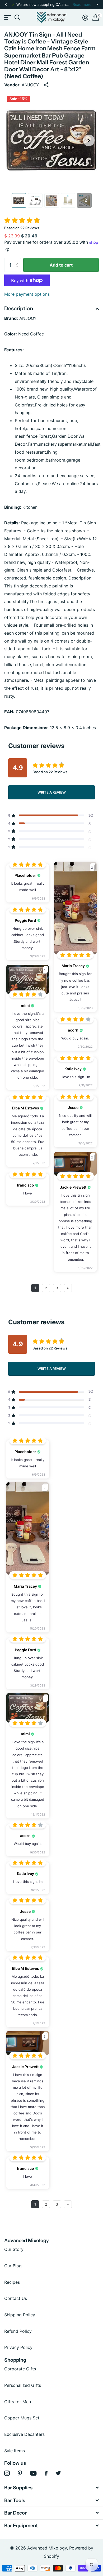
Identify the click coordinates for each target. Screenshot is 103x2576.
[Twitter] (58, 2473)
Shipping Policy (20, 2315)
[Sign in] (85, 17)
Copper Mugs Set (22, 2418)
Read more (82, 5)
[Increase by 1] (18, 260)
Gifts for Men (18, 2402)
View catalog (7, 18)
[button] (6, 5)
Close (51, 2488)
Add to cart (61, 265)
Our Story (14, 2249)
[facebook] (46, 2473)
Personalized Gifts (23, 2385)
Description (19, 308)
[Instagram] (7, 2473)
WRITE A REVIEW (52, 792)
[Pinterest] (20, 2473)
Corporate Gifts (20, 2369)
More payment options (27, 294)
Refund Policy (18, 2331)
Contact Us (16, 2298)
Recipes (12, 2282)
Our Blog (13, 2266)
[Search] (17, 18)
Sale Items (15, 2451)
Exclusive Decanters (24, 2434)
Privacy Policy (18, 2347)
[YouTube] (33, 2473)
